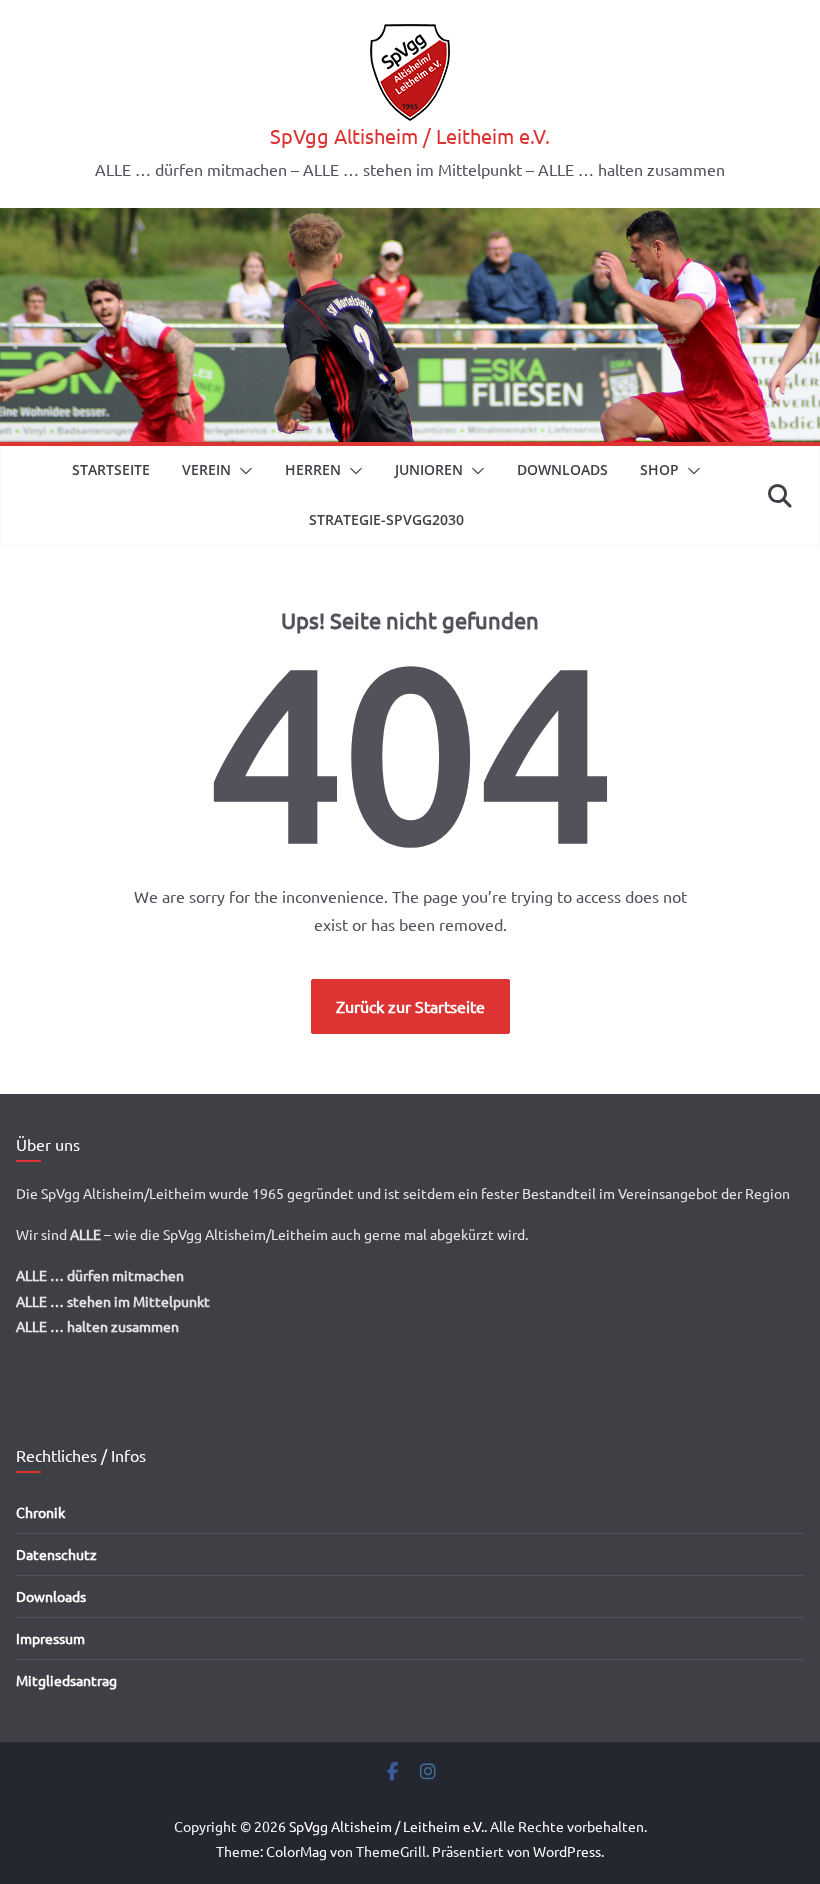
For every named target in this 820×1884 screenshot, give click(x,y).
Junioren (429, 469)
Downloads (562, 469)
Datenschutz (56, 1554)
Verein (206, 469)
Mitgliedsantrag (66, 1680)
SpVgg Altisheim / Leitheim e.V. (410, 135)
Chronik (40, 1512)
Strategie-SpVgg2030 (386, 519)
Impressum (50, 1638)
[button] (242, 471)
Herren (313, 469)
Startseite (111, 469)
